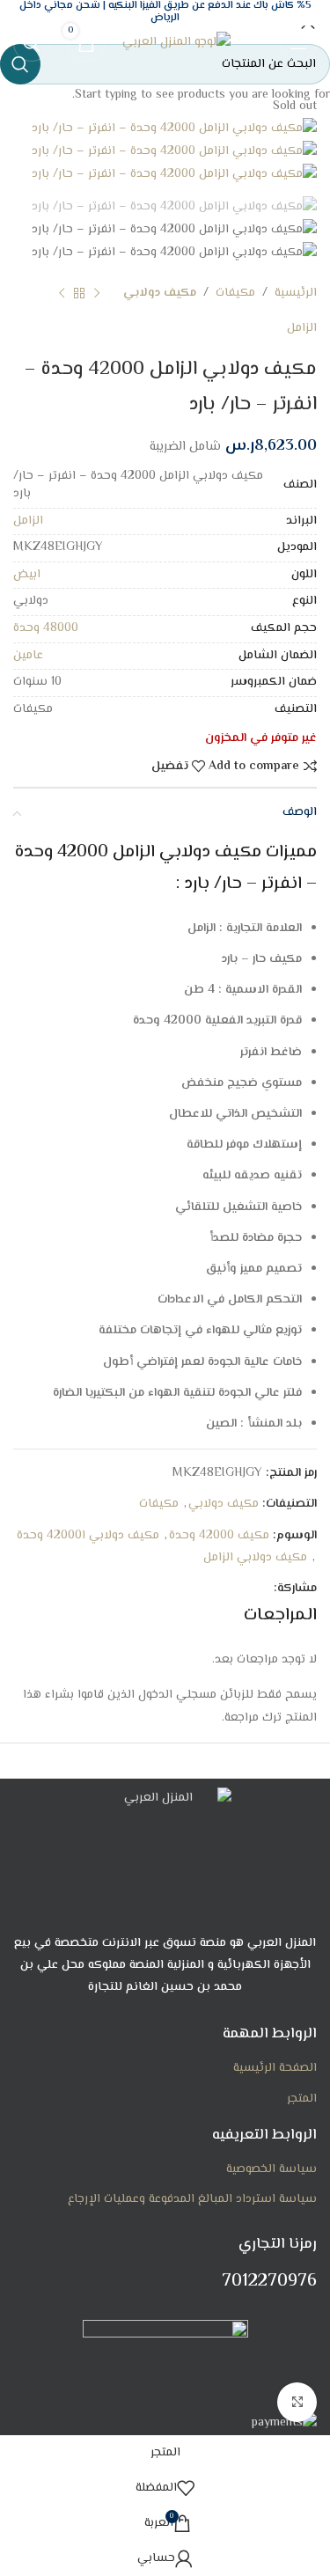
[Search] (32, 43)
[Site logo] (176, 43)
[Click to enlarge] (297, 2402)
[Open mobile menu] (298, 43)
